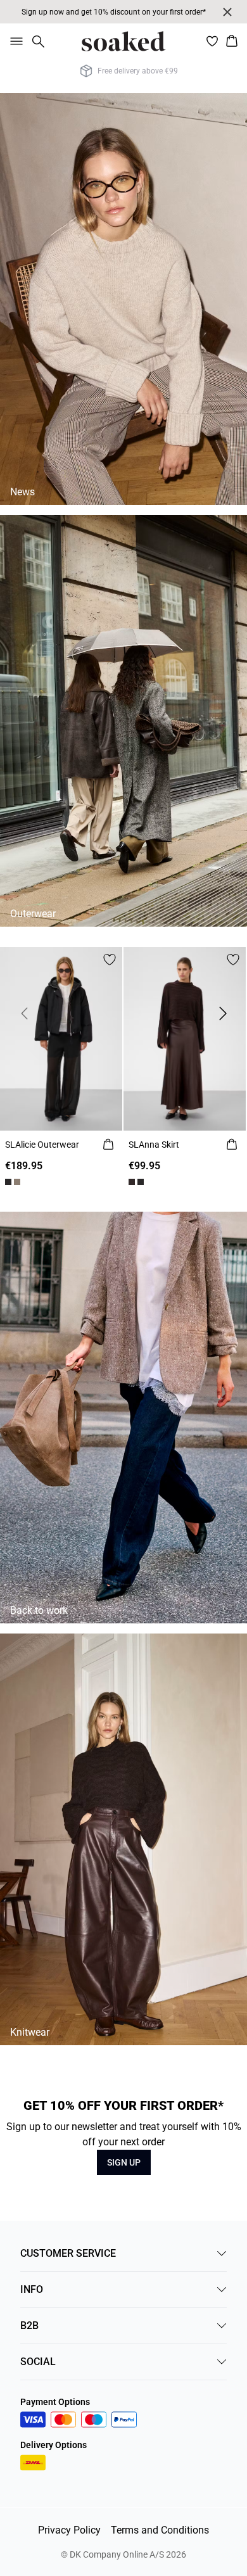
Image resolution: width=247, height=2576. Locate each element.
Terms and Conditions (160, 2530)
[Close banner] (227, 12)
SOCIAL (38, 2362)
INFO (32, 2289)
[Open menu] (14, 41)
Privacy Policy (69, 2530)
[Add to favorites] (110, 960)
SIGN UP (124, 2162)
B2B (29, 2325)
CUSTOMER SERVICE (68, 2253)
